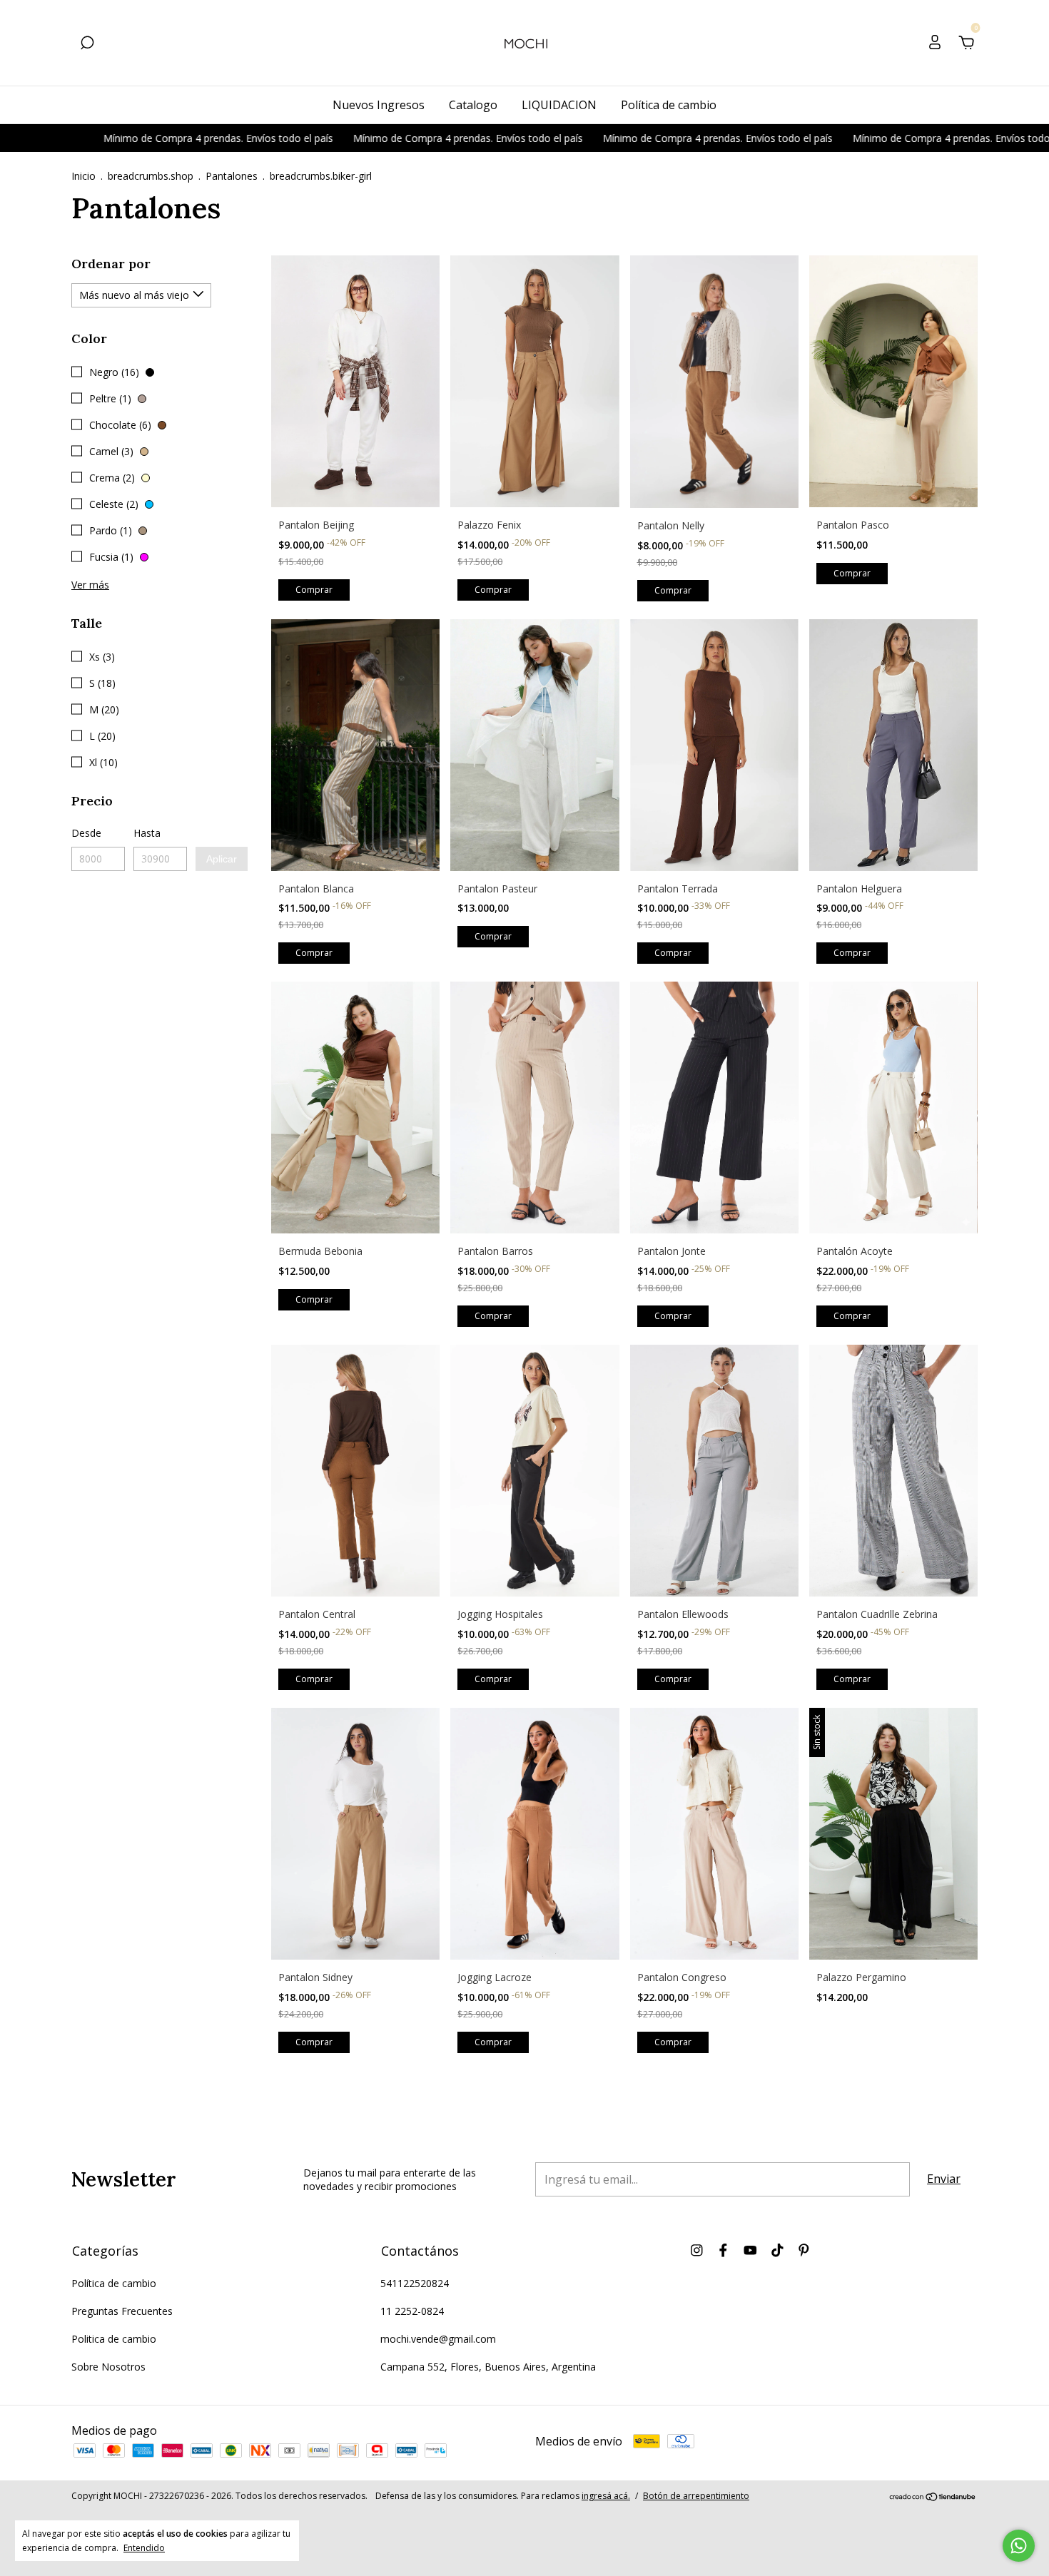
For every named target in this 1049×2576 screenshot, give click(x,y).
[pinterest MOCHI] (804, 2250)
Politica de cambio (114, 2339)
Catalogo (473, 105)
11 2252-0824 (412, 2311)
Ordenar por (111, 264)
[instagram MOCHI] (697, 2250)
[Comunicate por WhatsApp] (1019, 2546)
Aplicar (222, 859)
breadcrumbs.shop (151, 176)
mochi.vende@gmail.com (438, 2339)
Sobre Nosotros (108, 2367)
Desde (86, 833)
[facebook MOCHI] (723, 2250)
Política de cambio (669, 105)
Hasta (147, 833)
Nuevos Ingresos (379, 105)
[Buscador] (87, 44)
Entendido (144, 2547)
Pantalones (232, 176)
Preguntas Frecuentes (122, 2311)
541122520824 (415, 2283)
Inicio (83, 176)
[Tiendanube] (933, 2498)
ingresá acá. (606, 2496)
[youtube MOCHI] (750, 2250)
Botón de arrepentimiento (696, 2496)
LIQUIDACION (559, 105)
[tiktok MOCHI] (777, 2250)
